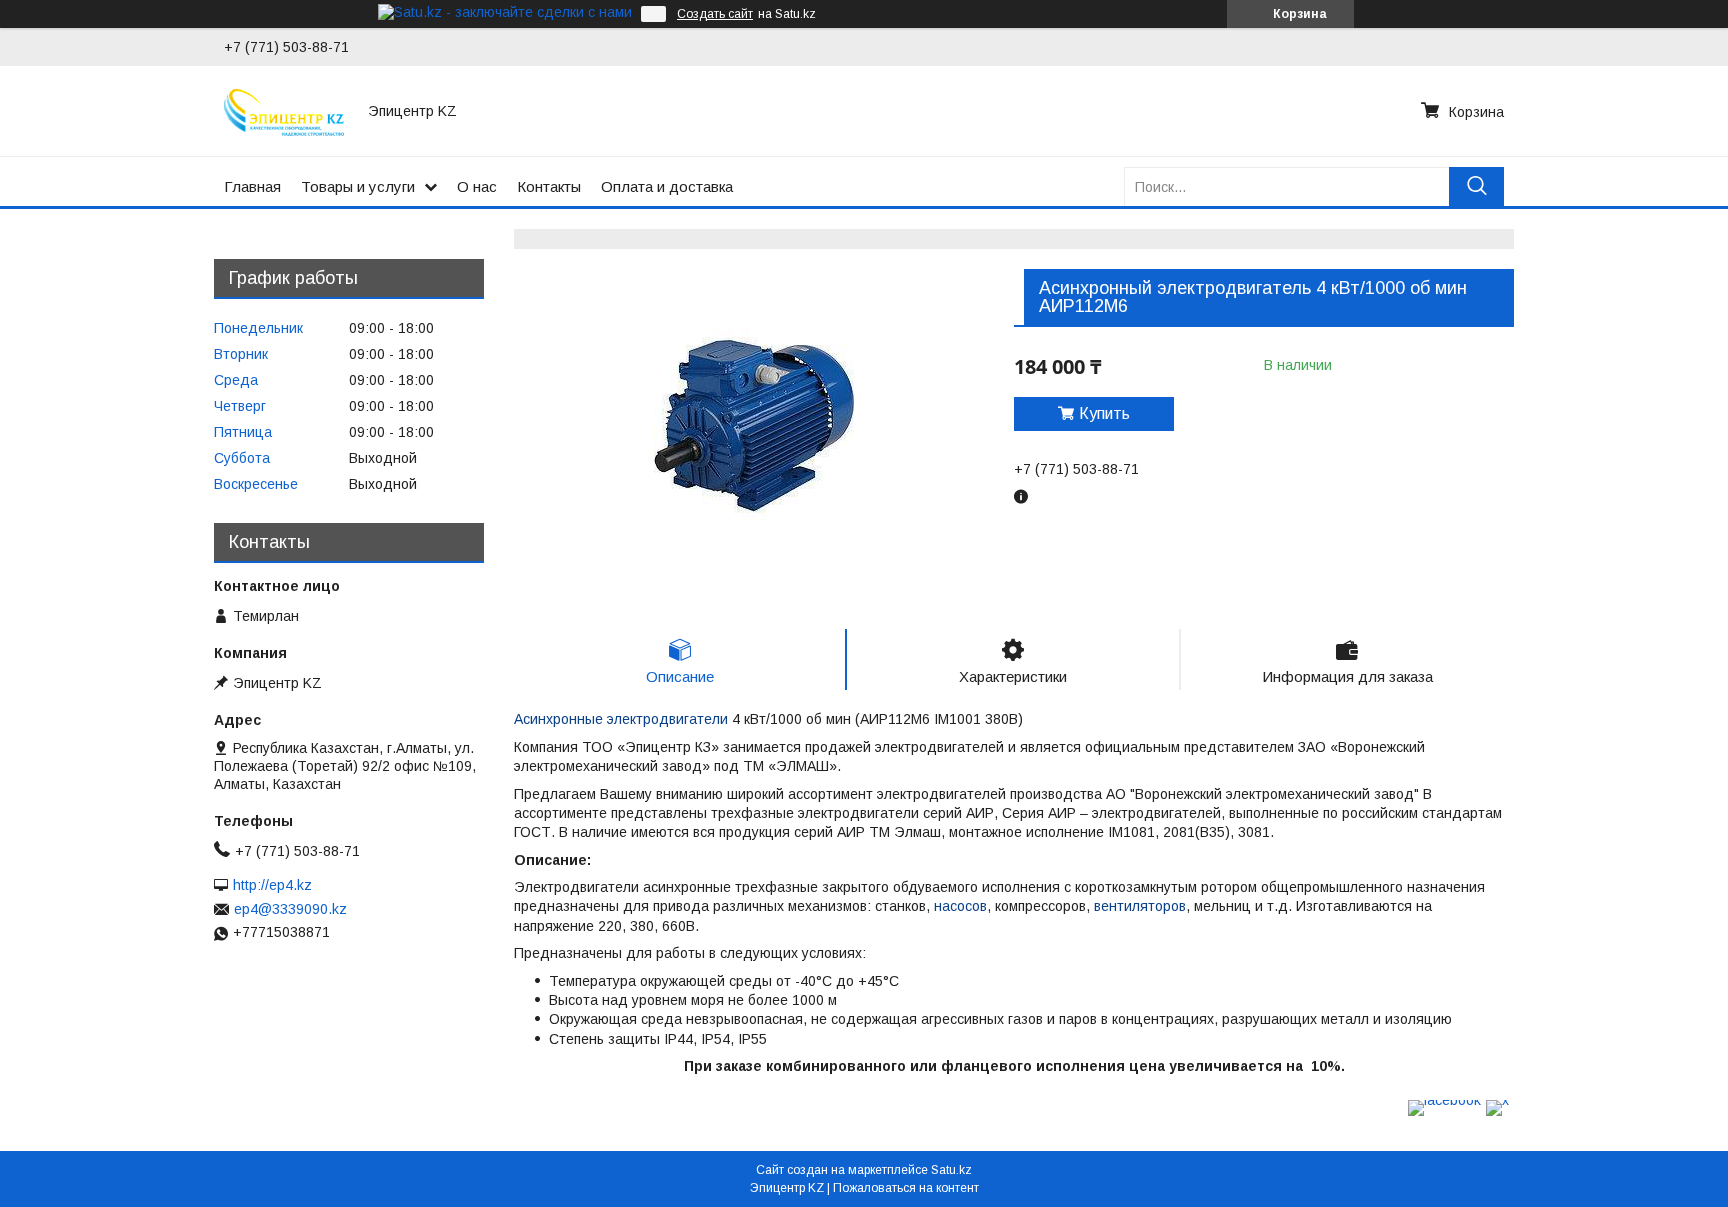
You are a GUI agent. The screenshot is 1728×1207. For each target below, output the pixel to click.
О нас (477, 186)
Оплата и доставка (667, 186)
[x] (1497, 1100)
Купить (1104, 413)
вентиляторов (1140, 906)
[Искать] (1476, 186)
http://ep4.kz (272, 885)
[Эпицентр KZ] (284, 111)
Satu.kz (951, 1170)
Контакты (549, 186)
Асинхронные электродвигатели (621, 719)
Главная (252, 186)
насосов (960, 906)
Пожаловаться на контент (906, 1188)
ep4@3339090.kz (290, 909)
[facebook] (1444, 1100)
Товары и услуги (358, 186)
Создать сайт (715, 14)
